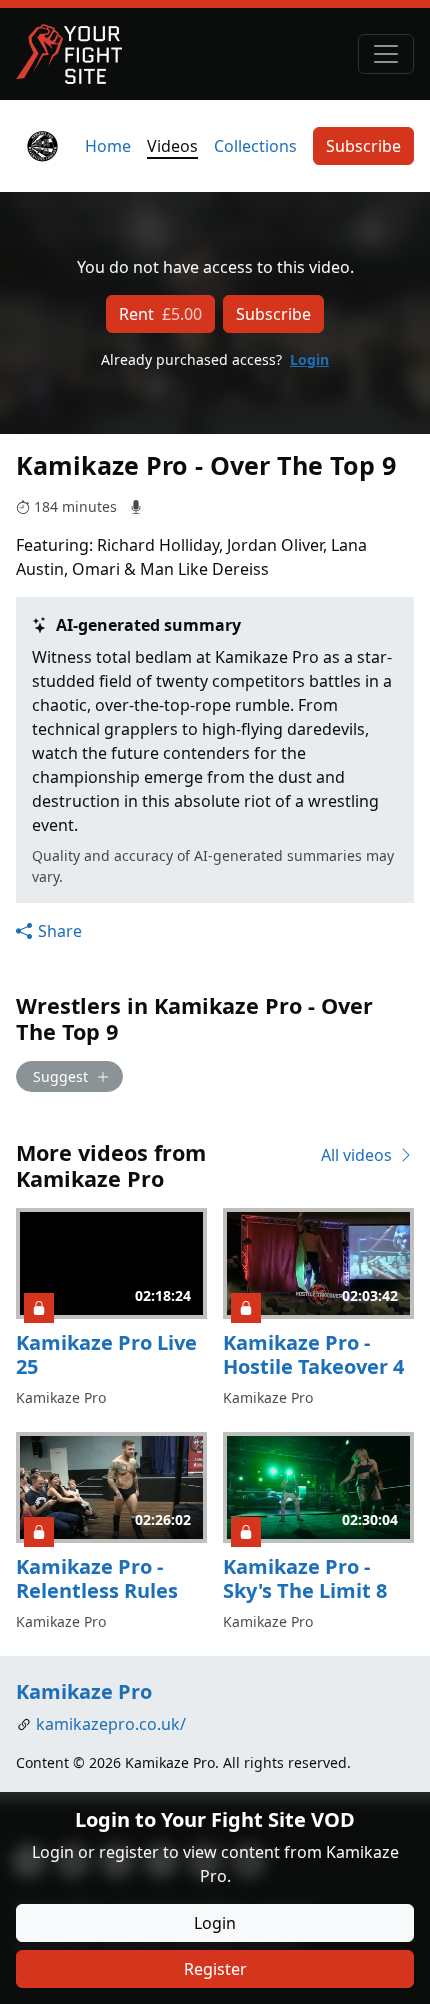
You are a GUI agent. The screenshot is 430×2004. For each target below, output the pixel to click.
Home (108, 146)
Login (309, 359)
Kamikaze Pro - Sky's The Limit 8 (305, 1578)
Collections (255, 146)
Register (215, 1969)
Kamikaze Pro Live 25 (106, 1354)
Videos (172, 146)
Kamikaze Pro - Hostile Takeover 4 (313, 1354)
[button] (49, 931)
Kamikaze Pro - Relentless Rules (97, 1578)
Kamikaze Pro (84, 1691)
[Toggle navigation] (386, 54)
